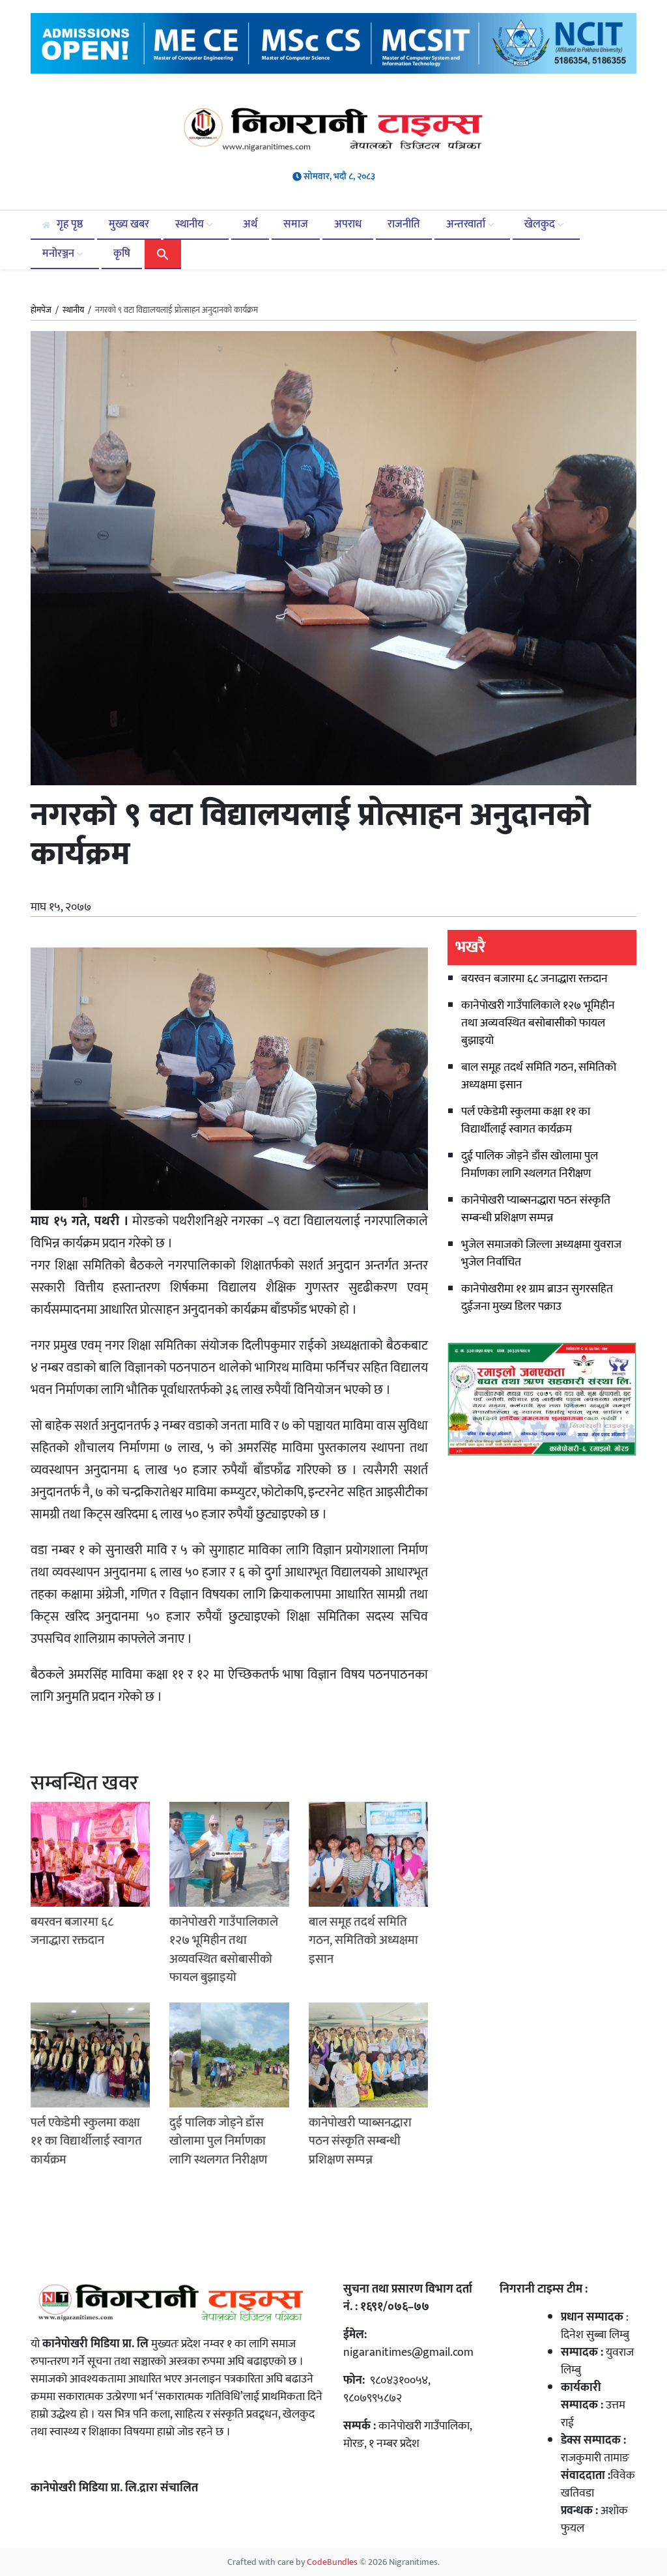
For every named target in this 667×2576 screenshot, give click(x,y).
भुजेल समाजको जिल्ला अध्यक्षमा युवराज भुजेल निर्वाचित (541, 1253)
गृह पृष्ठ (68, 224)
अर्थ (250, 224)
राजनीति (404, 224)
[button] (163, 253)
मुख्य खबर (129, 224)
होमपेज (41, 311)
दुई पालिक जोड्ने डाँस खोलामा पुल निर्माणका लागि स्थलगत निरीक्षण (530, 1165)
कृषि (122, 253)
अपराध (348, 224)
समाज (296, 224)
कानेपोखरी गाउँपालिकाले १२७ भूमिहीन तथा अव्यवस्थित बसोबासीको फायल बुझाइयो (538, 1023)
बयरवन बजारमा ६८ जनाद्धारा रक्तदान (534, 979)
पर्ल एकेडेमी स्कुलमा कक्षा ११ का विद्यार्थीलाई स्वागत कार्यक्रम (526, 1121)
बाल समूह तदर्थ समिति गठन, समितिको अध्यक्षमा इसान (539, 1076)
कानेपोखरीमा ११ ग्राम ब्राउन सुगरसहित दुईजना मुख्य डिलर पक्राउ (537, 1298)
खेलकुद (541, 224)
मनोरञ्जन (60, 253)
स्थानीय (191, 224)
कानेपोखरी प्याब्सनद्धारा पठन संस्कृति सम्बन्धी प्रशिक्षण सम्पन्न (536, 1209)
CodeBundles (333, 2562)
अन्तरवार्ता (467, 224)
